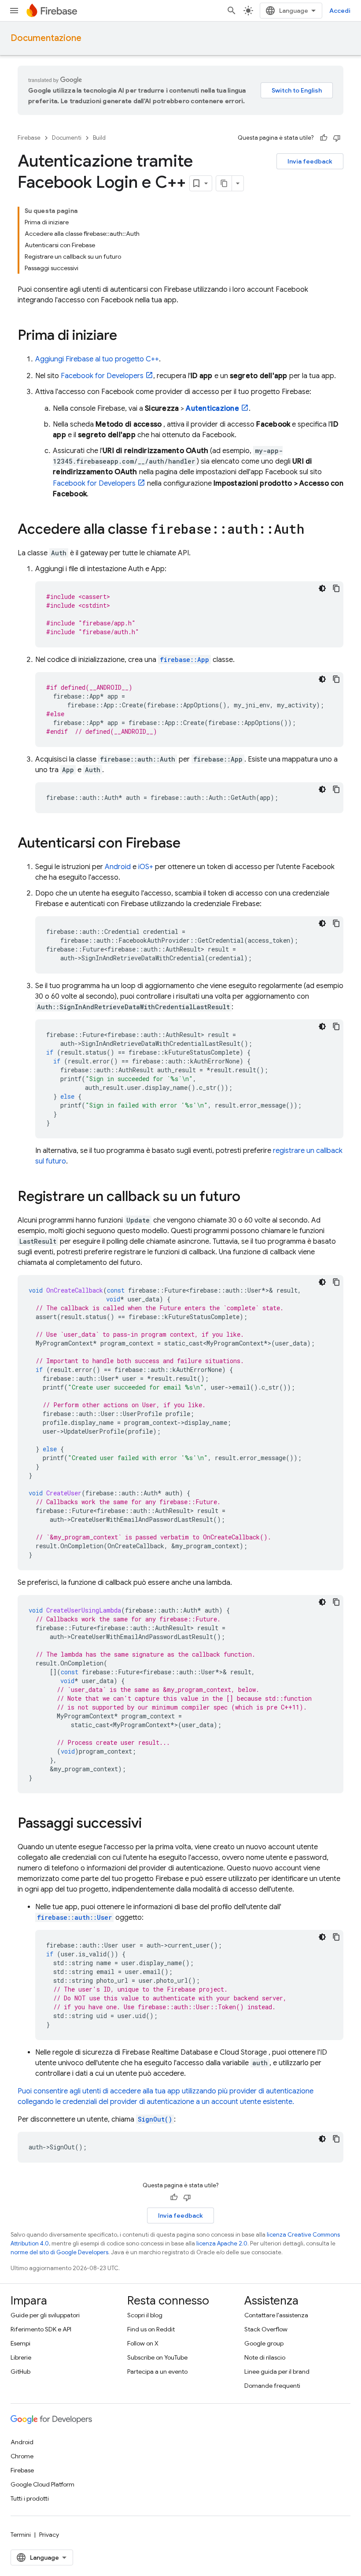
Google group (264, 2343)
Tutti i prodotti (30, 2498)
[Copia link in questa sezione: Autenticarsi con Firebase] (189, 844)
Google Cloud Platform (42, 2484)
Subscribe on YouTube (157, 2357)
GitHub (20, 2372)
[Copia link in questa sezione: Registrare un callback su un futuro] (249, 1197)
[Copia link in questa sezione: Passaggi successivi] (151, 1824)
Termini (21, 2535)
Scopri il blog (145, 2315)
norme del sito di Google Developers (59, 2252)
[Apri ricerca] (232, 11)
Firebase (29, 138)
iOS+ (146, 867)
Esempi (20, 2343)
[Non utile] (337, 138)
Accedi (340, 11)
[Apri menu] (14, 11)
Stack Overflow (266, 2329)
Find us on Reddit (151, 2329)
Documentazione (46, 38)
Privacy (49, 2535)
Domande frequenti (272, 2386)
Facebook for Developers (102, 376)
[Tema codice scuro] (322, 588)
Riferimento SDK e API (41, 2329)
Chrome (22, 2456)
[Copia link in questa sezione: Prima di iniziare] (126, 336)
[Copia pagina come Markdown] (224, 183)
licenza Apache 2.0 (222, 2243)
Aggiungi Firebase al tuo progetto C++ (97, 359)
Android (118, 867)
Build (99, 138)
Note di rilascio (265, 2357)
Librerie (21, 2357)
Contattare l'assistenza (276, 2315)
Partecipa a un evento (157, 2372)
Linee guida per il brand (277, 2372)
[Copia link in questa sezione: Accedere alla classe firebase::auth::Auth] (313, 530)
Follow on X (143, 2343)
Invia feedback (310, 161)
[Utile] (324, 138)
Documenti (67, 138)
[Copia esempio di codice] (336, 588)
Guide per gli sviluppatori (45, 2315)
